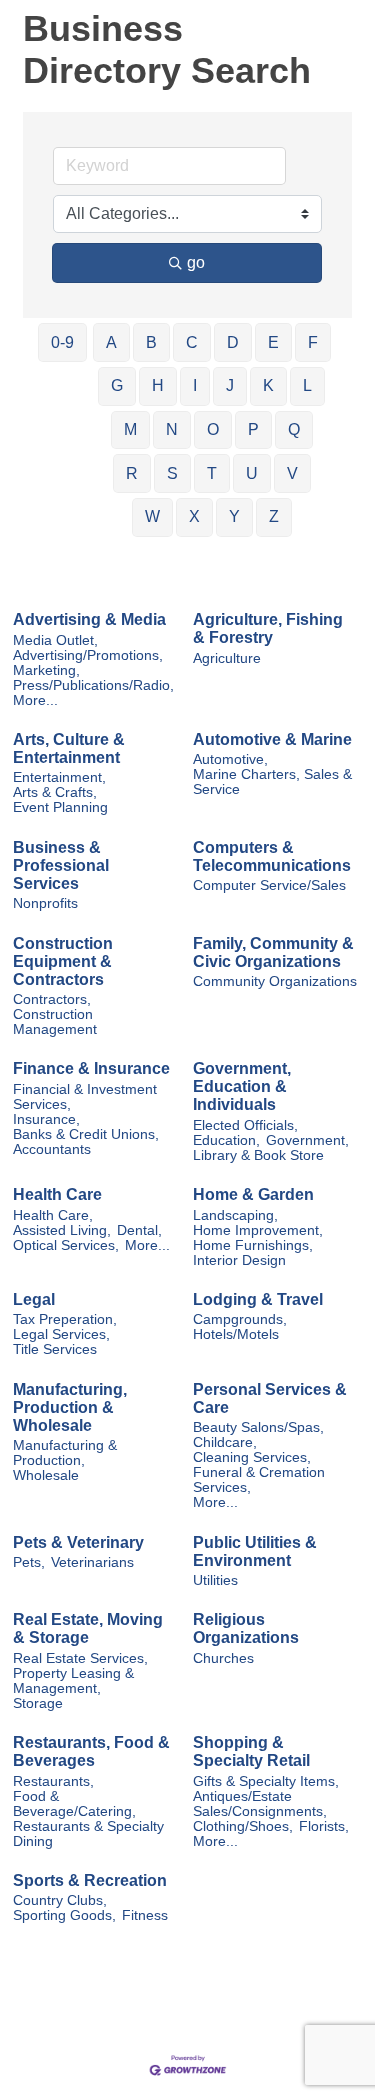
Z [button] (274, 516)
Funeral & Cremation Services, (259, 1480)
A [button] (111, 342)
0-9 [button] (62, 342)
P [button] (253, 429)
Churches (223, 1658)
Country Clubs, (60, 1900)
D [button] (233, 342)
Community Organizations (275, 981)
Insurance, (46, 1119)
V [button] (292, 473)
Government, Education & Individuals (242, 1086)
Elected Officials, (245, 1125)
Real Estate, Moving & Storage (88, 1628)
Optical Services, (66, 1245)
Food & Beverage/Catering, (74, 1804)
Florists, (324, 1826)
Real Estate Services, (80, 1658)
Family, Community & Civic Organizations (273, 952)
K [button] (268, 385)
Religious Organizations (246, 1628)
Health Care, (53, 1215)
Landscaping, (235, 1215)
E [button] (273, 342)
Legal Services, (61, 1334)
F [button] (313, 342)
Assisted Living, (62, 1230)
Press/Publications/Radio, (93, 685)
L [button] (307, 385)
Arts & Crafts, (55, 792)
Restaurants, (53, 1781)
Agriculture (227, 658)
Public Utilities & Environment (255, 1551)
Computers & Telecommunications (272, 856)
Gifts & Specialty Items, (266, 1781)
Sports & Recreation (90, 1880)
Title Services (55, 1349)
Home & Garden (253, 1194)
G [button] (117, 385)
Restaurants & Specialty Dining (88, 1834)
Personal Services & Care (270, 1398)
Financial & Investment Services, (85, 1097)
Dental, (139, 1230)
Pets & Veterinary (78, 1542)
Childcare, (225, 1442)
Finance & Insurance (91, 1068)
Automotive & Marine (272, 739)
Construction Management (55, 1022)
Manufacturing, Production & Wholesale (70, 1407)
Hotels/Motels (236, 1334)
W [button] (152, 516)
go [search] (196, 262)
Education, (226, 1140)
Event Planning (60, 807)
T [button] (212, 473)
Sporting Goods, (64, 1915)
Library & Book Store (258, 1155)
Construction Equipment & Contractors (63, 961)
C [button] (192, 342)
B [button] (151, 342)
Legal (34, 1299)
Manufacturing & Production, (65, 1453)
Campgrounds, (240, 1319)
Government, (307, 1140)
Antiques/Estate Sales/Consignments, (260, 1804)
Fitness (145, 1915)
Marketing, (46, 670)
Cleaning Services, (252, 1457)
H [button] (158, 385)
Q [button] (294, 429)
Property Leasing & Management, (73, 1681)
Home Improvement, (258, 1230)
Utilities (215, 1580)
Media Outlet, (55, 640)
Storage (38, 1703)
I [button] (195, 385)
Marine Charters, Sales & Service (272, 782)
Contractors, (52, 999)
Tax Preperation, (65, 1319)
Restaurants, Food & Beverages (91, 1751)
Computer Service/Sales (269, 885)
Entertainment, (59, 777)
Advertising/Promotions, (88, 655)
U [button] (252, 473)
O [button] (213, 429)
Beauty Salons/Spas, (258, 1427)
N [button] (172, 429)
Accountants (52, 1149)
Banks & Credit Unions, (86, 1134)
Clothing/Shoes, (243, 1826)
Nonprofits (45, 903)
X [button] (194, 516)
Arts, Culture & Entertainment (69, 748)
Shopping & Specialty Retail (251, 1751)
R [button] (132, 473)
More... (35, 700)
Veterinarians (92, 1562)
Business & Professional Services (61, 865)
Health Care (57, 1194)
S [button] (172, 473)
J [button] (230, 385)
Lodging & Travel (258, 1299)
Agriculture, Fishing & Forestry (268, 628)
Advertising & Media (89, 619)
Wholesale (46, 1475)
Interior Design (239, 1260)
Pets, (29, 1562)
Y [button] (234, 516)
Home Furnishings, (253, 1245)
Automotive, (230, 759)
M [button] (130, 429)
